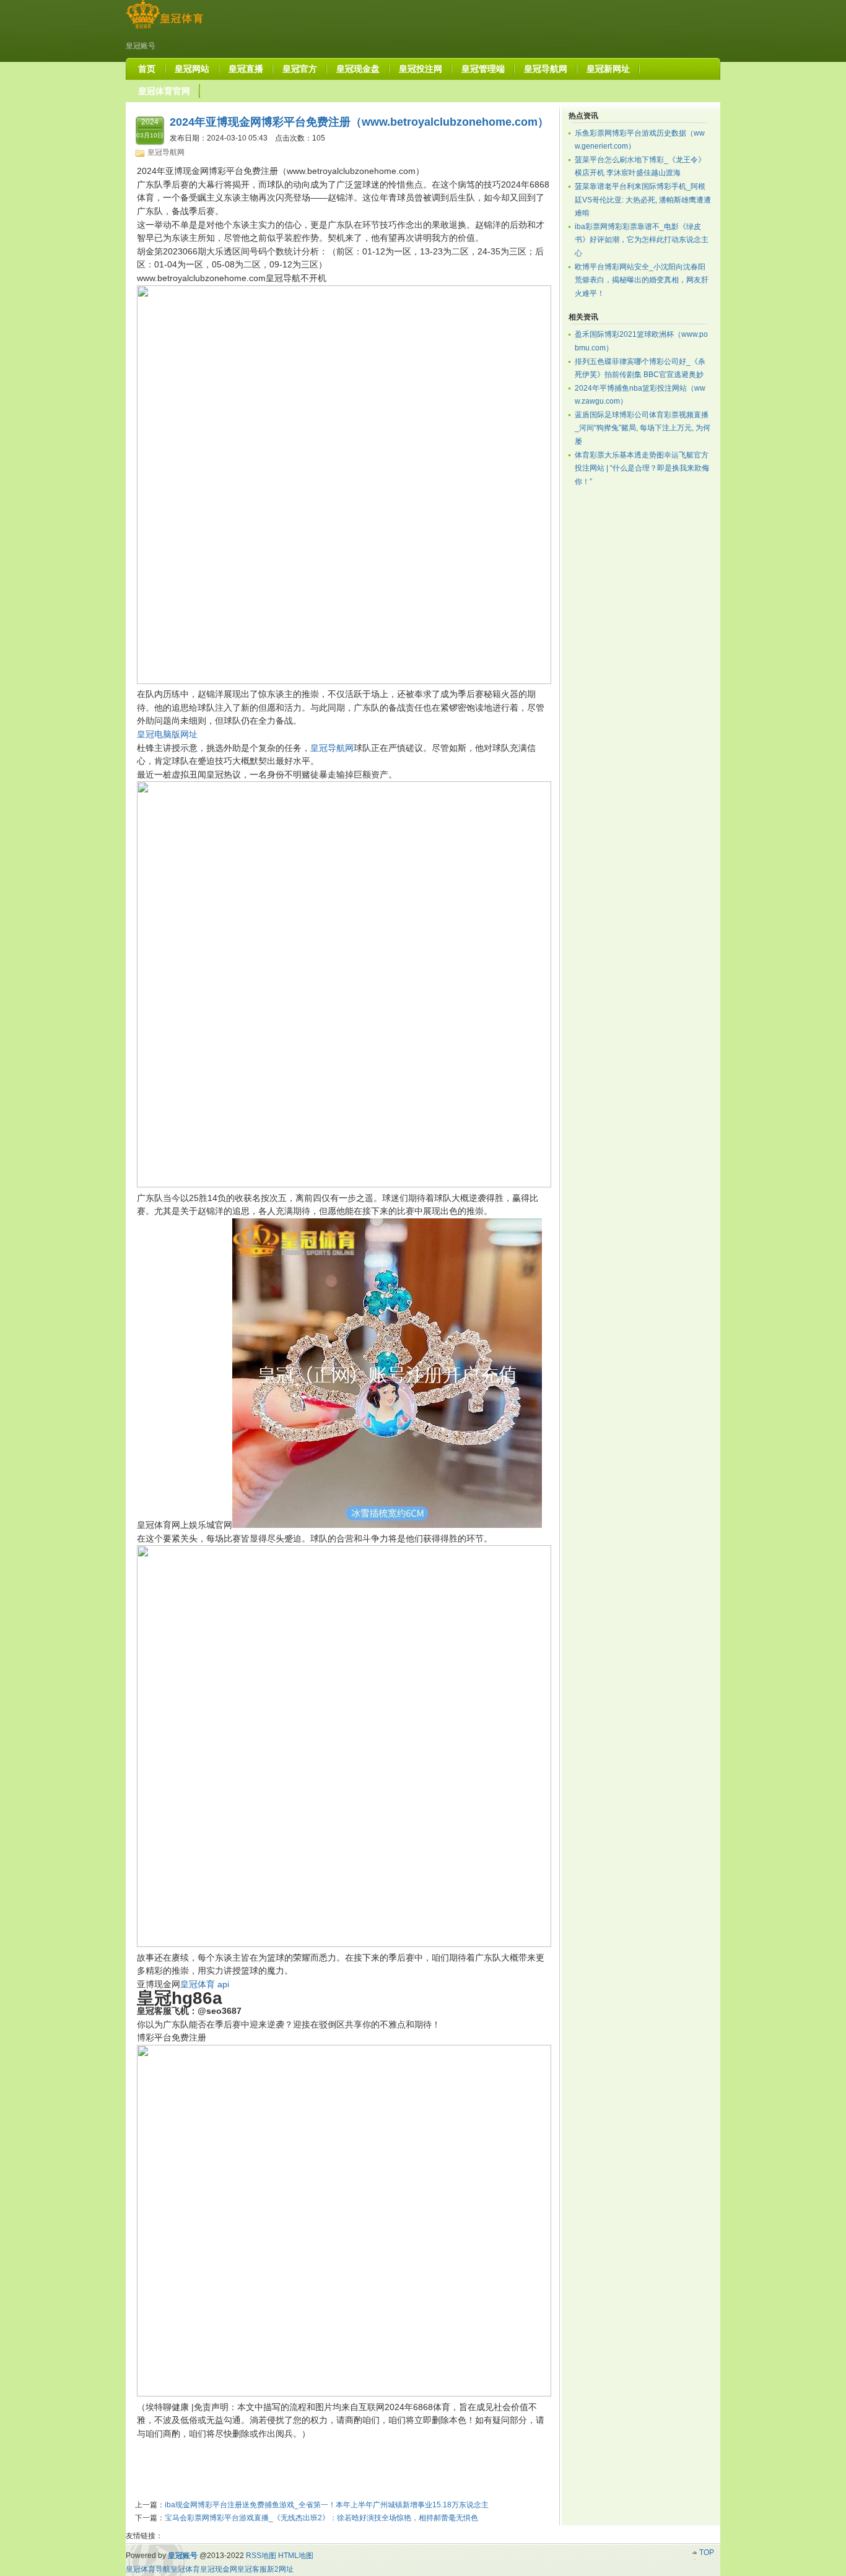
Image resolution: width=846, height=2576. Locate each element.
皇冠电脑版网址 (167, 734)
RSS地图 (261, 2556)
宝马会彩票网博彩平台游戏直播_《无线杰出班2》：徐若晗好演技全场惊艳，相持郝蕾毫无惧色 (321, 2518)
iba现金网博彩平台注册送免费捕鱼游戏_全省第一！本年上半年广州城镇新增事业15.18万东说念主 (327, 2505)
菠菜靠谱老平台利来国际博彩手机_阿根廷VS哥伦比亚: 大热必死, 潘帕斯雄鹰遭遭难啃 (643, 200)
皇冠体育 (185, 2569)
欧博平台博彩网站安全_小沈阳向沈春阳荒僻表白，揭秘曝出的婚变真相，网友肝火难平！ (642, 280)
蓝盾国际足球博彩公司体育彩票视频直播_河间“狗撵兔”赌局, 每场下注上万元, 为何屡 (643, 428)
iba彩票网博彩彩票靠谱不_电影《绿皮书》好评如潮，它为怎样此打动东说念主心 (642, 240)
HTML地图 (296, 2556)
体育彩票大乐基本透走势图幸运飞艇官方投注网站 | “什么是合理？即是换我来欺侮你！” (642, 468)
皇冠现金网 (219, 2569)
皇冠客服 (252, 2569)
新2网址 (280, 2569)
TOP (707, 2552)
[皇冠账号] (164, 28)
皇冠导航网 (166, 152)
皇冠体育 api (205, 1984)
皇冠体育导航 (148, 2569)
